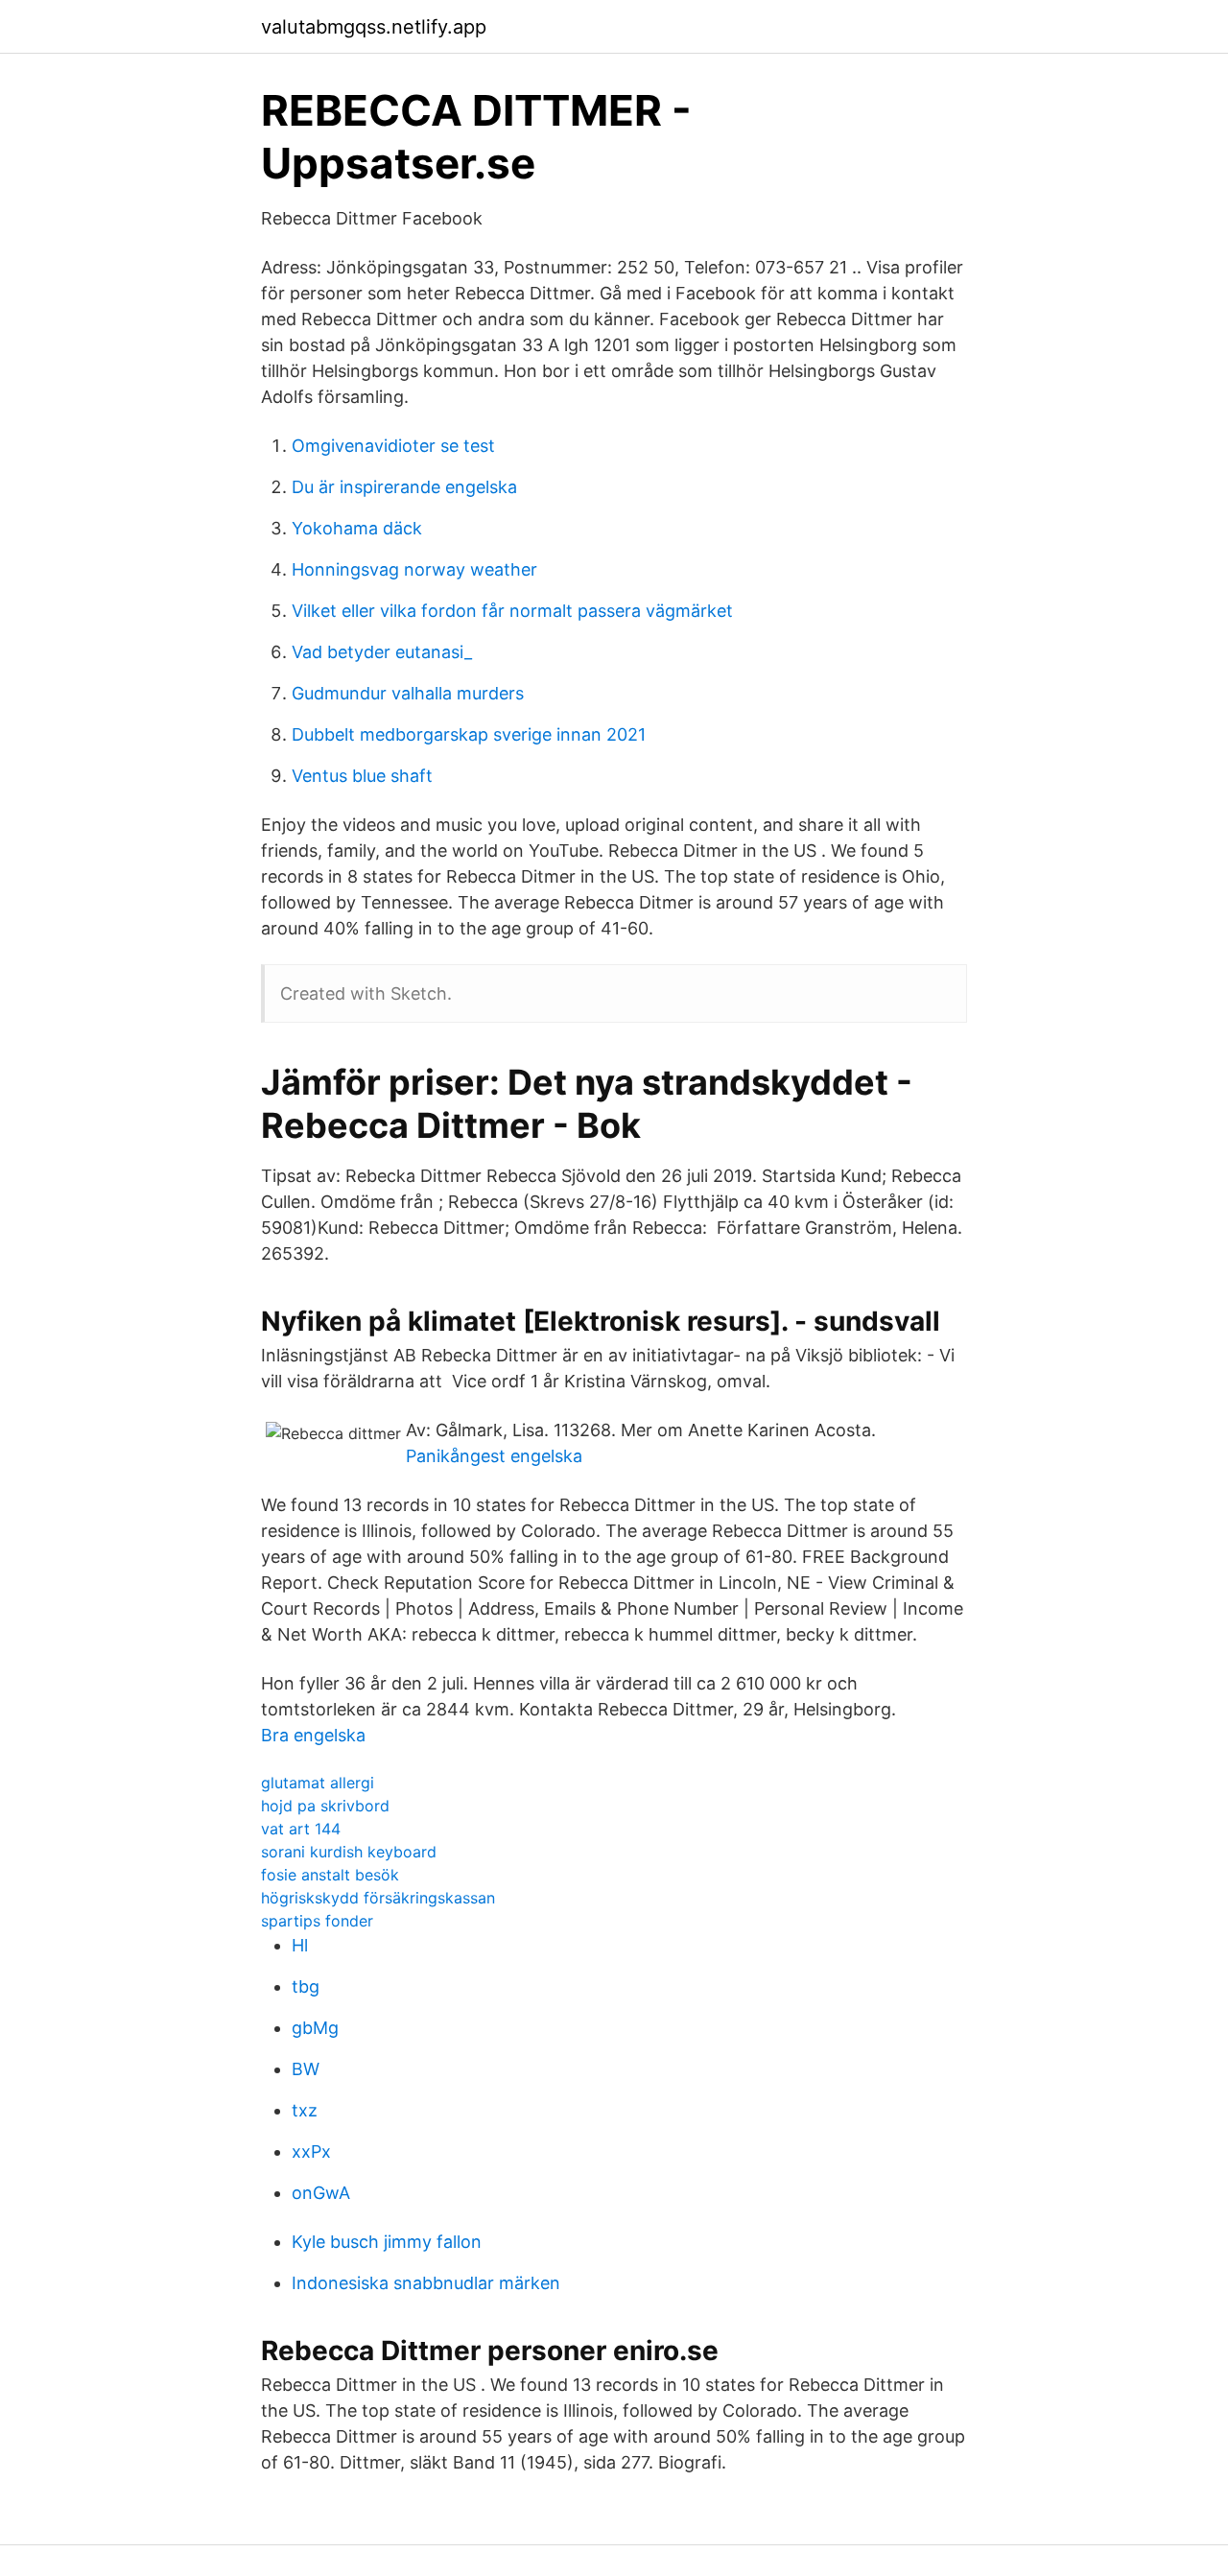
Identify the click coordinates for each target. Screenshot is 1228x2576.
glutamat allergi (318, 1783)
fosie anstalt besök (330, 1875)
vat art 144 (301, 1829)
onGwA (321, 2193)
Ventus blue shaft (362, 776)
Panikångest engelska (494, 1456)
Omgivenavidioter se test (393, 446)
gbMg (315, 2028)
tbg (306, 1986)
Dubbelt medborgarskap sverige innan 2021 (469, 734)
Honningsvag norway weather (414, 569)
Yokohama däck (357, 528)
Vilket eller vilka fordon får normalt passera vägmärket (512, 611)
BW (306, 2069)
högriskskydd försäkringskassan (378, 1898)
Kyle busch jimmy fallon (387, 2242)
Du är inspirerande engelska (404, 487)
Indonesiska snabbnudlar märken (426, 2283)
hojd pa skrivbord (325, 1806)
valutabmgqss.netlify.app (374, 27)
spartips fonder (317, 1921)
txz (305, 2110)
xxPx (311, 2151)
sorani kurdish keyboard (349, 1852)
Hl (300, 1945)
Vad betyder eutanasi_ (382, 652)
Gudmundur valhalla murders (408, 693)
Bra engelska (313, 1735)
